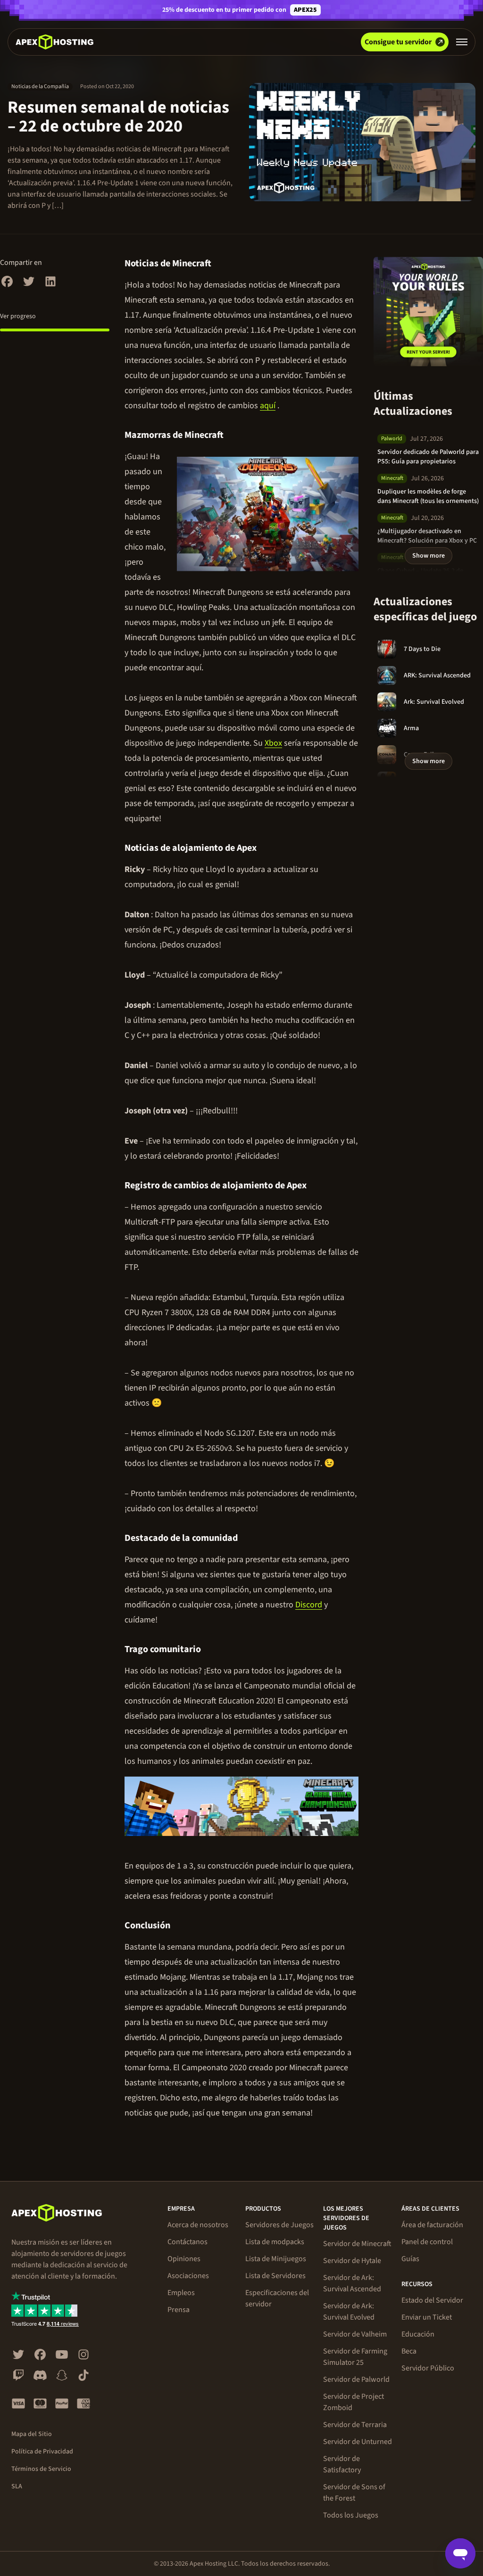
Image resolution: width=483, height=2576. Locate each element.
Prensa (179, 2310)
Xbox (273, 743)
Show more (429, 556)
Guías (410, 2259)
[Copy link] (221, 263)
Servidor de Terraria (355, 2425)
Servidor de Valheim (355, 2334)
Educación (418, 2334)
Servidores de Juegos (279, 2225)
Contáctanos (187, 2242)
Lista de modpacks (275, 2242)
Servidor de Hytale (352, 2261)
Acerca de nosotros (198, 2225)
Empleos (181, 2293)
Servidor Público (428, 2368)
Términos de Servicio (41, 2469)
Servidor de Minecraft (357, 2244)
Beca (409, 2351)
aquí (268, 406)
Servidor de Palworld (356, 2379)
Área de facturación (432, 2225)
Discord (309, 1605)
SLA (17, 2486)
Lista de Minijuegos (276, 2259)
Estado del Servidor (432, 2300)
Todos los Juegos (351, 2515)
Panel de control (427, 2242)
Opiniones (184, 2259)
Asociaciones (188, 2276)
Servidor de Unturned (358, 2442)
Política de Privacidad (42, 2452)
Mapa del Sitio (32, 2434)
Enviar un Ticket (427, 2317)
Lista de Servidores (275, 2276)
